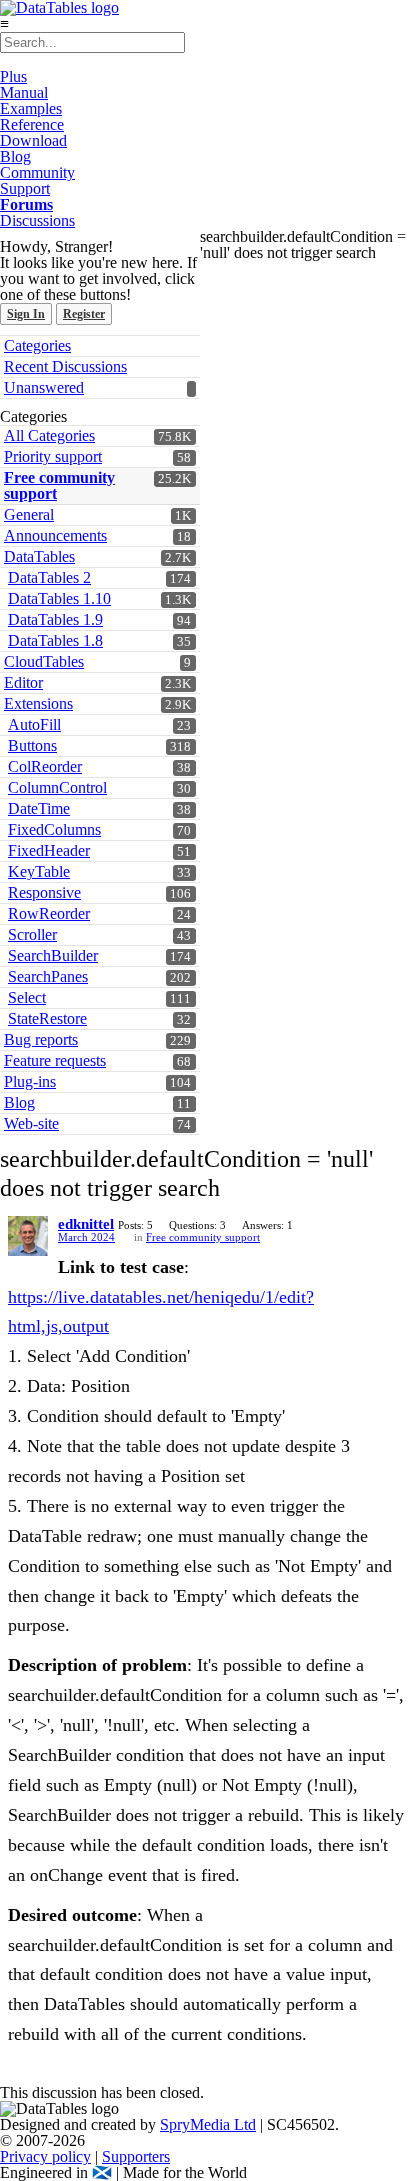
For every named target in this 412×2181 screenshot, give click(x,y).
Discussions (37, 220)
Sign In (26, 314)
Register (84, 314)
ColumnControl (57, 787)
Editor (23, 682)
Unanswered (44, 387)
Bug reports (41, 1039)
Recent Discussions (65, 366)
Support (25, 188)
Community (37, 172)
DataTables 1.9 (55, 619)
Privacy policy (45, 2156)
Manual (24, 92)
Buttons (32, 745)
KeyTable (39, 871)
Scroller (32, 934)
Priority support (53, 456)
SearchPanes (48, 976)
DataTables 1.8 (55, 640)
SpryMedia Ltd (208, 2124)
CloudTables (44, 661)
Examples (31, 108)
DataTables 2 (49, 577)
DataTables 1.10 (59, 598)
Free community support (59, 485)
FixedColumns (54, 829)
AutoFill (34, 724)
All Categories (49, 435)
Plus (13, 76)
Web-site (31, 1123)
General (29, 514)
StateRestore (47, 1018)
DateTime (39, 808)
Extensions (38, 703)
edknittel (86, 1224)
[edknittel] (28, 1236)
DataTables (39, 556)
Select (27, 997)
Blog (15, 156)
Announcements (55, 535)
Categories (37, 345)
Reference (32, 124)
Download (33, 140)
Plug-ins (30, 1081)
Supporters (136, 2156)
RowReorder (49, 913)
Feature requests (55, 1060)
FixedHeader (49, 850)
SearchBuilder (53, 955)
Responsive (44, 892)
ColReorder (45, 766)
